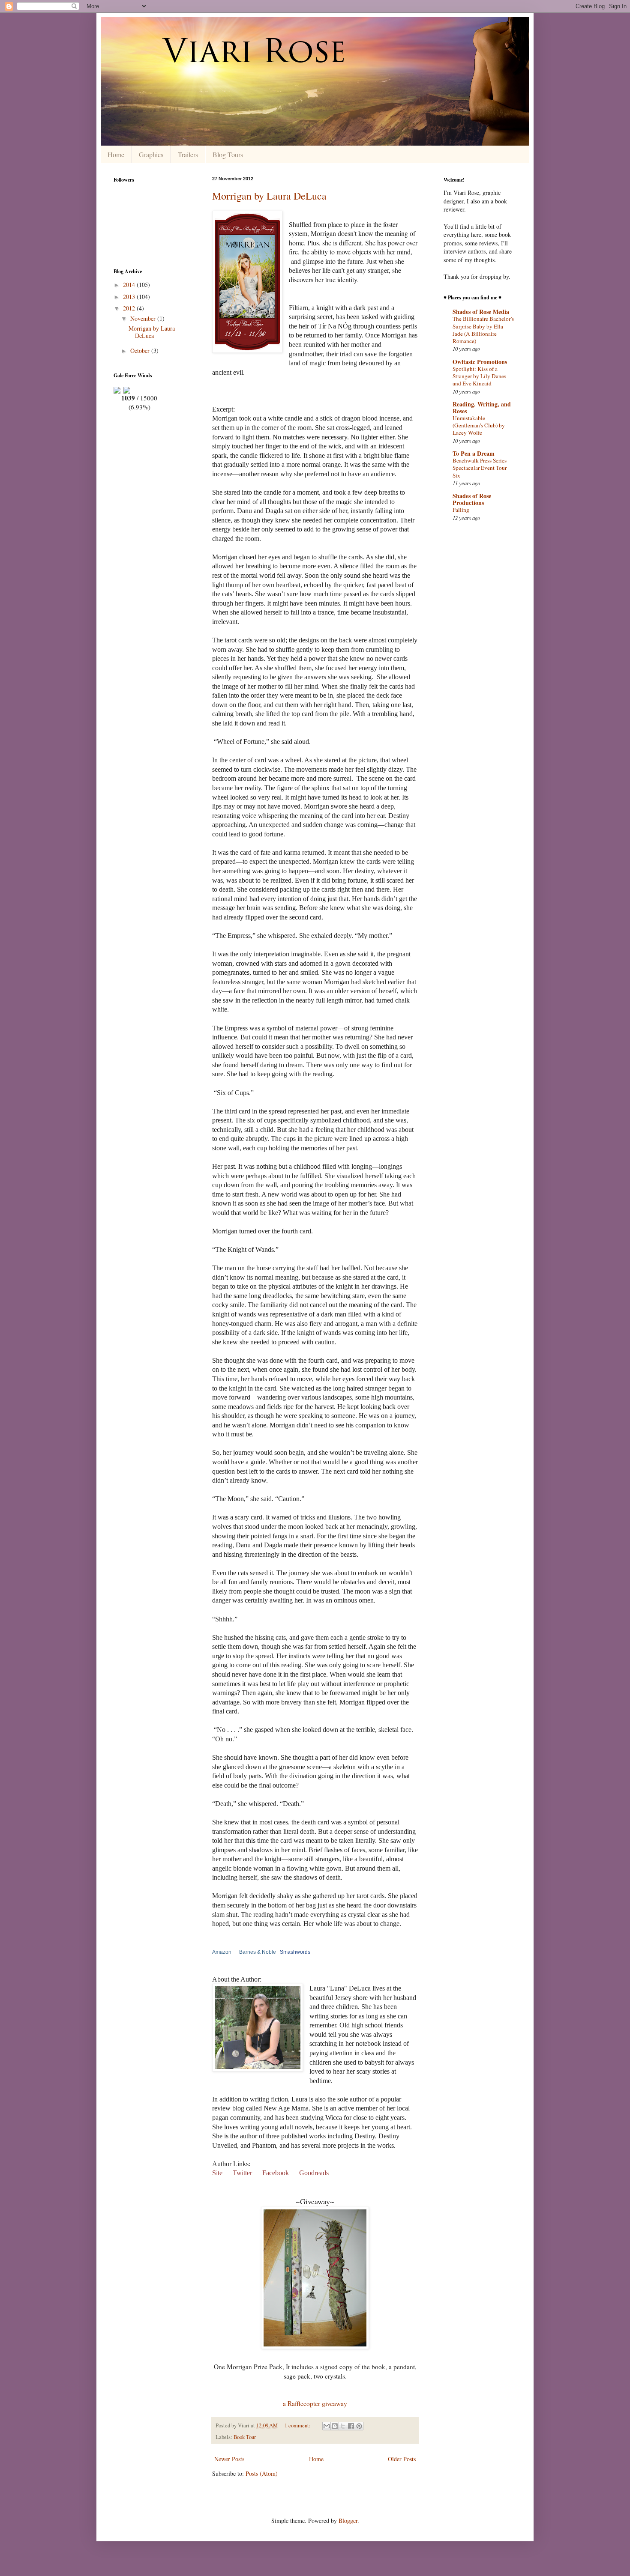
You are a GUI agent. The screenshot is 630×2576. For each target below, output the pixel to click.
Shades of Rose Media (481, 312)
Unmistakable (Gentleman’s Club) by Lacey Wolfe (479, 425)
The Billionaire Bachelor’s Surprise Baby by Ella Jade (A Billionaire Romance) (483, 330)
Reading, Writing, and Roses (482, 407)
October (141, 351)
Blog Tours (228, 154)
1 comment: (298, 2425)
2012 (130, 308)
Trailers (188, 154)
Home (116, 154)
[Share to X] (343, 2426)
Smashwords (295, 1952)
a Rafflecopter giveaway (315, 2403)
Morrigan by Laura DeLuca (269, 196)
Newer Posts (229, 2459)
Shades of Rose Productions (472, 499)
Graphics (151, 154)
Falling (461, 510)
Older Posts (402, 2459)
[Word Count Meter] (139, 389)
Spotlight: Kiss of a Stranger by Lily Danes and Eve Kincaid (479, 376)
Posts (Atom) (262, 2473)
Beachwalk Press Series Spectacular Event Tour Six (480, 468)
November (144, 318)
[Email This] (327, 2426)
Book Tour (245, 2437)
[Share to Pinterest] (359, 2426)
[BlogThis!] (335, 2426)
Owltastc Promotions (480, 362)
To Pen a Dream (474, 453)
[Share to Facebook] (351, 2426)
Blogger (348, 2521)
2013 (130, 297)
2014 (130, 285)
